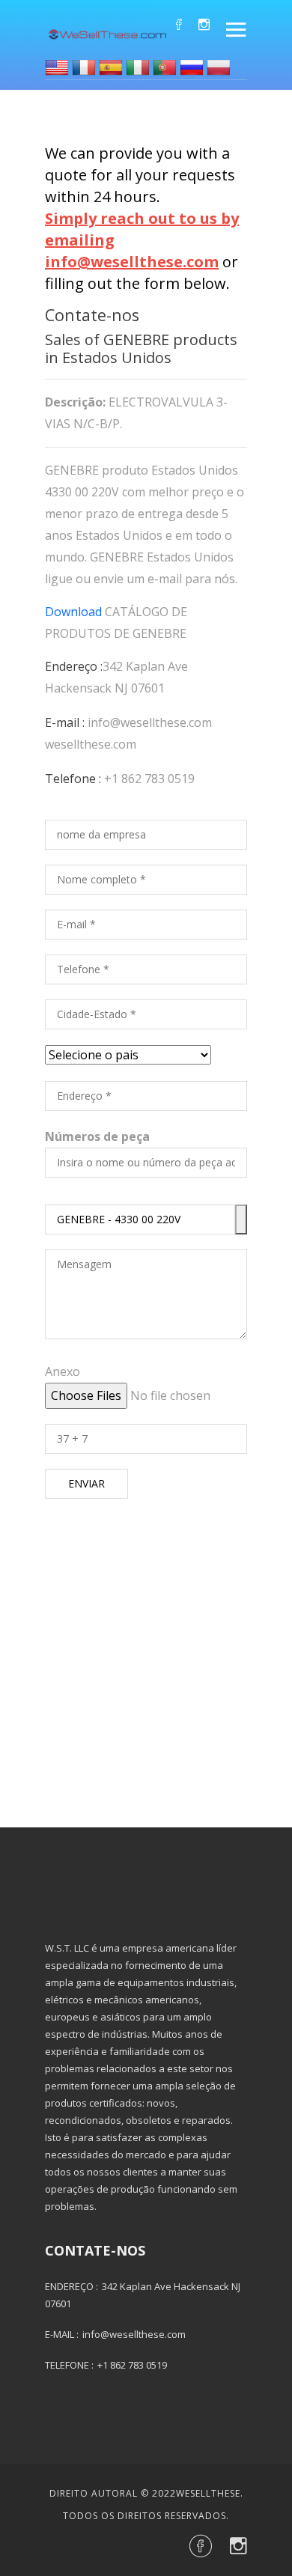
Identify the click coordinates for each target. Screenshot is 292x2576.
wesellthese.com (91, 744)
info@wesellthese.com (150, 722)
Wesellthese (208, 2493)
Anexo (63, 1371)
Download (73, 612)
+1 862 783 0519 (149, 779)
